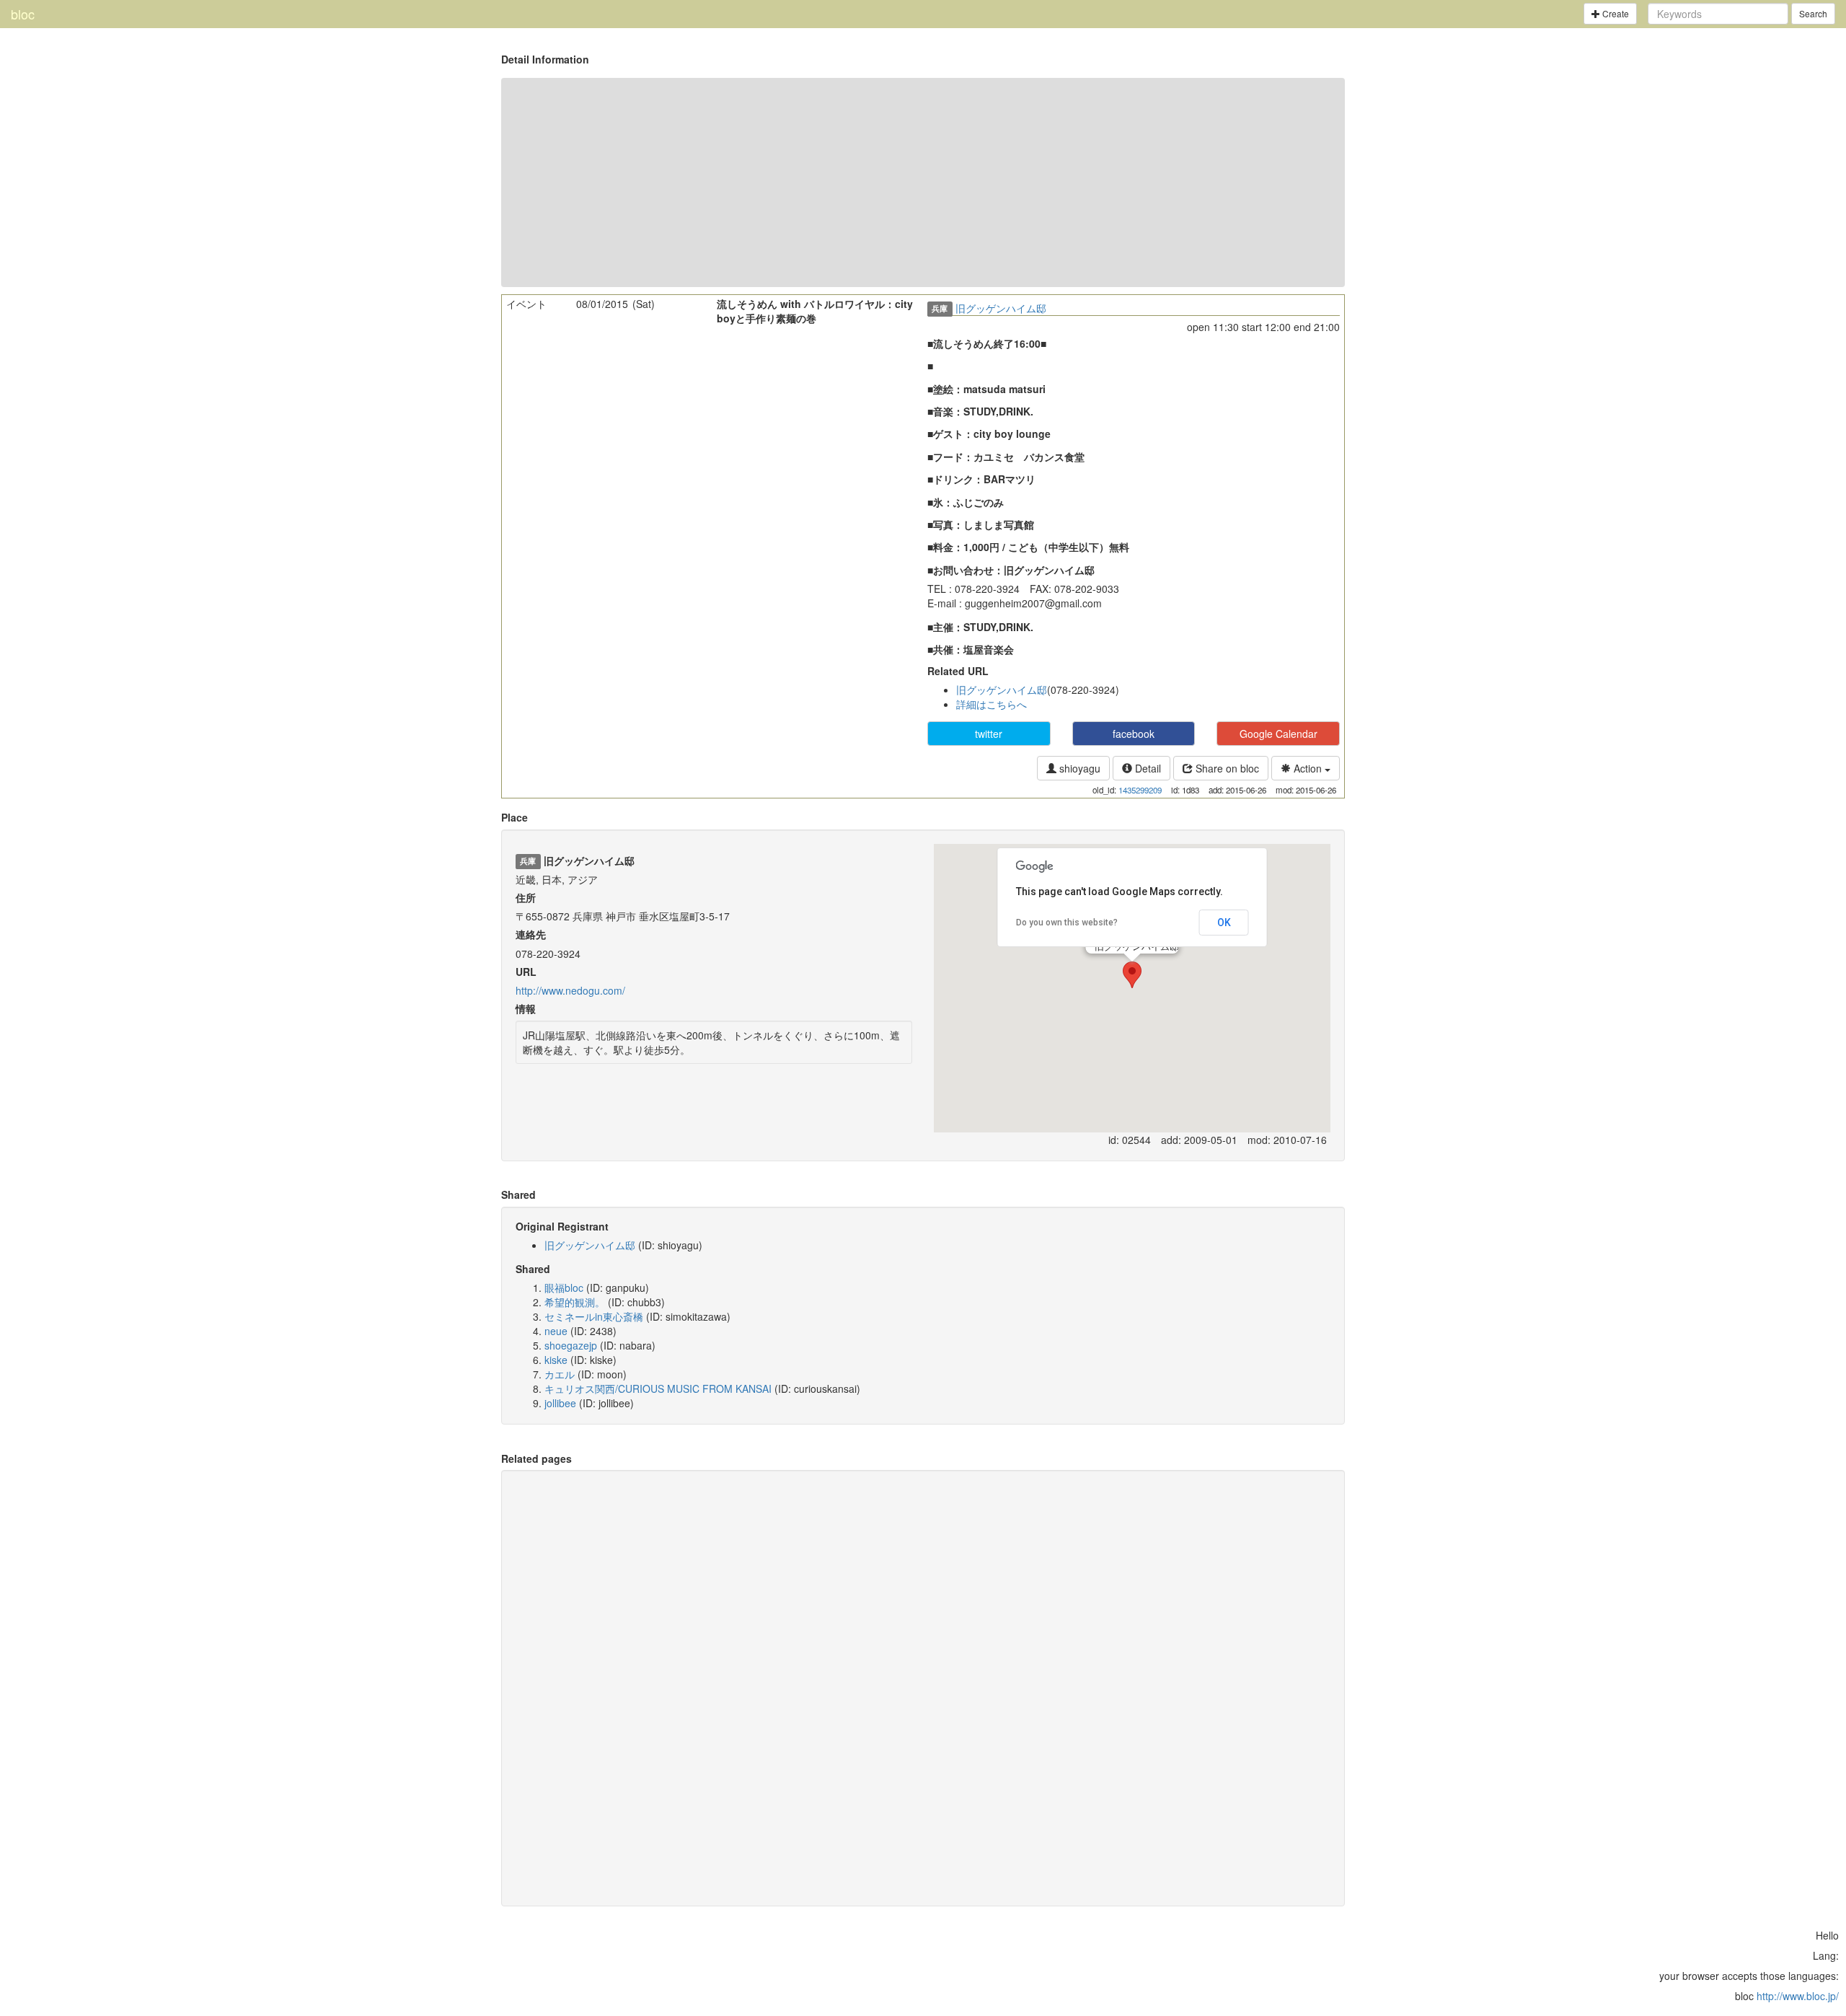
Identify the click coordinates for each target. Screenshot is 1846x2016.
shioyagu (1078, 768)
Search (1813, 13)
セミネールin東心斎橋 (594, 1316)
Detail (1147, 768)
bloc (23, 14)
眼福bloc (564, 1287)
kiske (556, 1360)
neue (556, 1331)
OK (1224, 923)
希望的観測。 (575, 1302)
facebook (1134, 734)
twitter (989, 734)
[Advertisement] (923, 182)
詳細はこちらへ (992, 704)
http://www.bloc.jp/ (1798, 1996)
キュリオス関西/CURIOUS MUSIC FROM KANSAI (658, 1388)
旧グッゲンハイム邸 (1001, 308)
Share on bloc (1226, 768)
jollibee (560, 1403)
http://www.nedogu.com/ (570, 990)
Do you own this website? (1067, 923)
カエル (560, 1374)
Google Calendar (1278, 734)
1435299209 (1140, 790)
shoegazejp (571, 1345)
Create (1615, 13)
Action (1308, 768)
